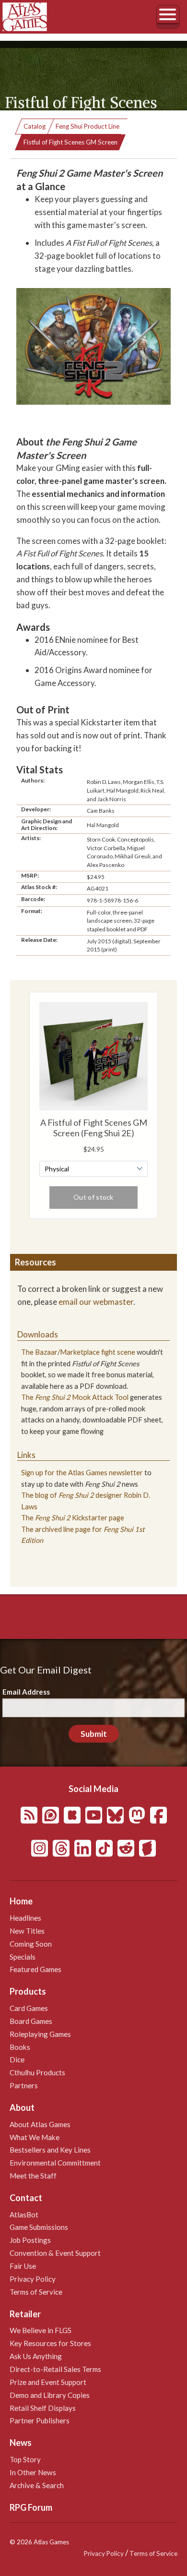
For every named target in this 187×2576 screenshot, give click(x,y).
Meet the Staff (33, 2176)
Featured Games (35, 1969)
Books (20, 2047)
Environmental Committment (55, 2163)
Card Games (29, 2008)
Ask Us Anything (36, 2356)
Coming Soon (31, 1944)
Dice (17, 2059)
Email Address (26, 1692)
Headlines (25, 1918)
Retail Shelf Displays (43, 2408)
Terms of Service (36, 2292)
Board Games (31, 2021)
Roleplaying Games (40, 2034)
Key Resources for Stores (50, 2343)
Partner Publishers (40, 2420)
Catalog (35, 126)
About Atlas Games (40, 2124)
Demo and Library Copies (50, 2395)
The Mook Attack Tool (75, 1397)
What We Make (35, 2137)
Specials (23, 1957)
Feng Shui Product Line (88, 126)
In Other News (33, 2472)
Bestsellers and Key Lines (50, 2150)
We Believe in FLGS (41, 2330)
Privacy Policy (33, 2279)
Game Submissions (39, 2227)
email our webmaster (96, 1302)
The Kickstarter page (73, 1518)
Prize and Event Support (48, 2382)
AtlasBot (24, 2215)
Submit (94, 1734)
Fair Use (23, 2266)
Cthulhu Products (37, 2072)
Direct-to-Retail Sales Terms (55, 2369)
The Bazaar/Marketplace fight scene (78, 1352)
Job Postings (30, 2240)
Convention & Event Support (55, 2253)
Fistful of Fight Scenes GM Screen (70, 142)
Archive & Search (37, 2485)
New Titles (27, 1931)
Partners (24, 2085)
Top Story (25, 2459)
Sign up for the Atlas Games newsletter (82, 1473)
